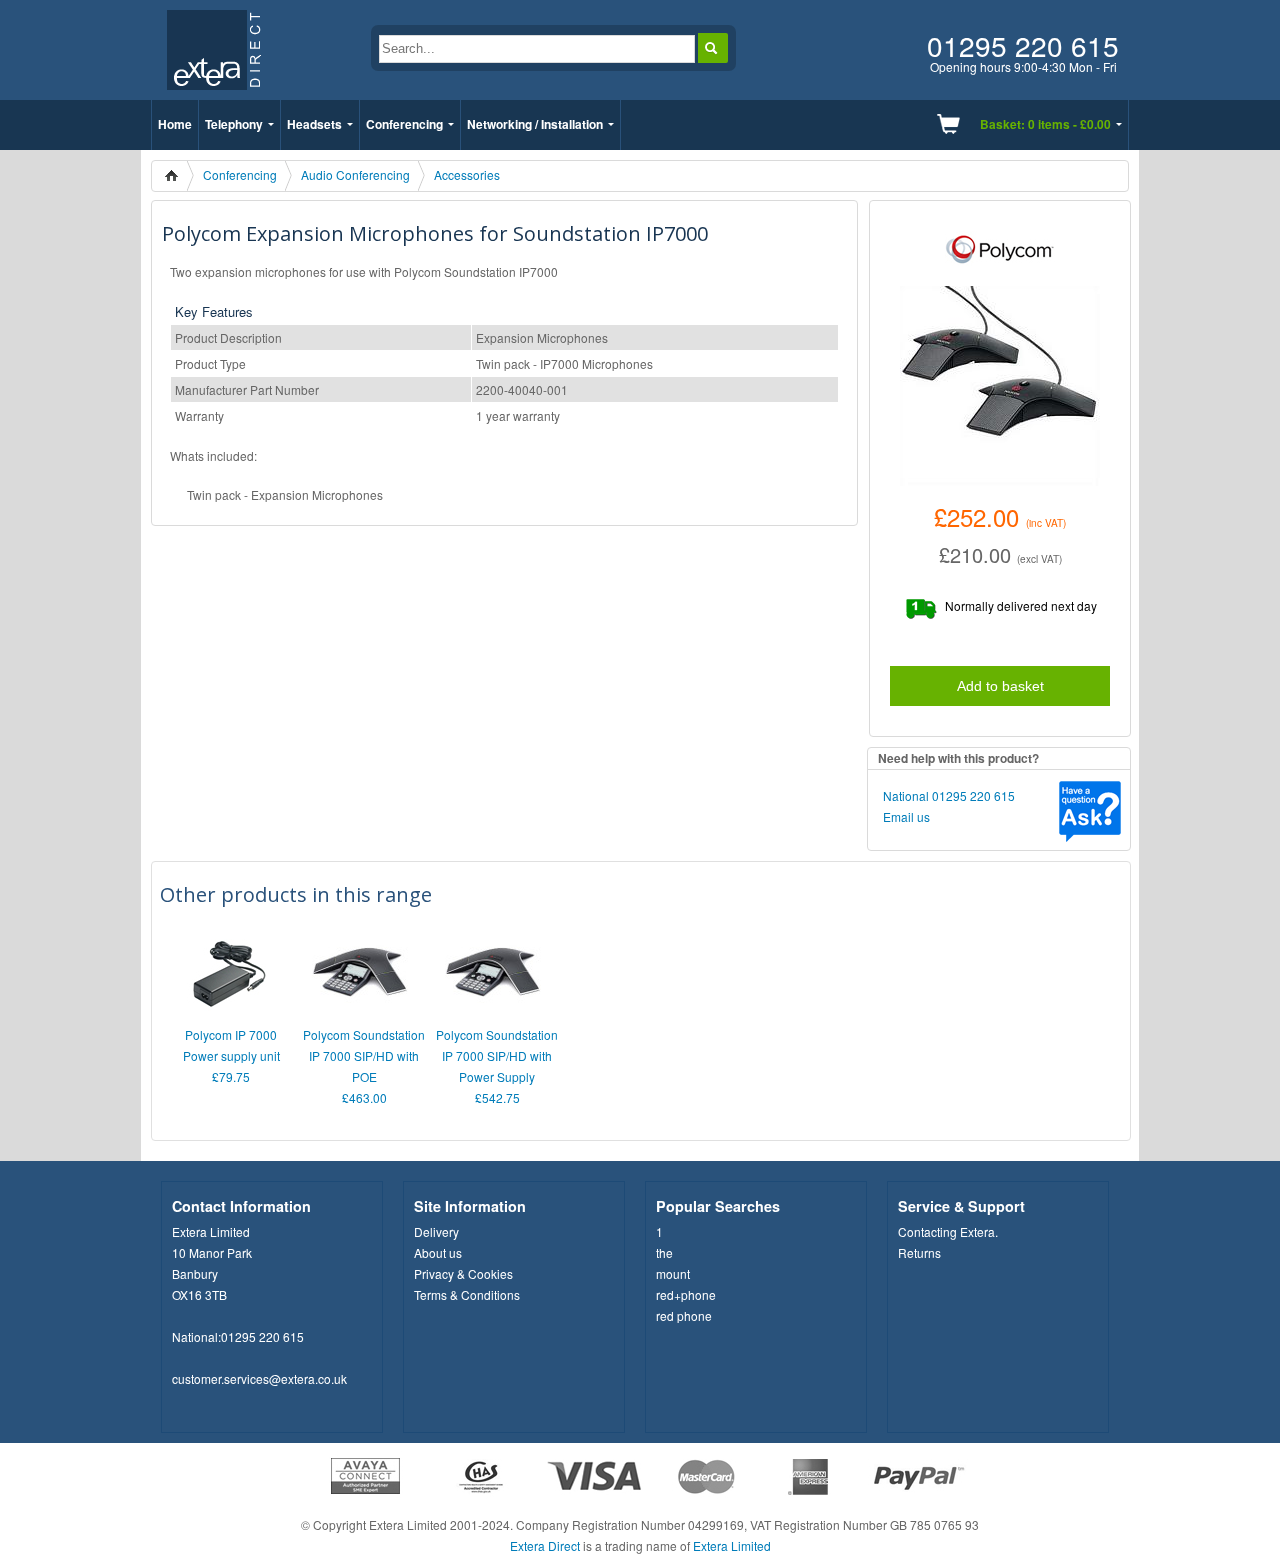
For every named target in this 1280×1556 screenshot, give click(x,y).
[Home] (177, 176)
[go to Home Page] (213, 94)
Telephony (234, 124)
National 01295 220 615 (949, 795)
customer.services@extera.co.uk (259, 1378)
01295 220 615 (262, 1336)
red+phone (686, 1294)
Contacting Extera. (948, 1231)
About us (438, 1252)
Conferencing (404, 124)
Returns (919, 1252)
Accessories (467, 174)
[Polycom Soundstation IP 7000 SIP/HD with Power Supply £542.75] (493, 1013)
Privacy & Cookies (463, 1273)
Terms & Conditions (467, 1294)
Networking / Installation (535, 124)
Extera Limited (732, 1545)
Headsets (314, 124)
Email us (906, 816)
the (664, 1252)
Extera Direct (545, 1545)
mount (673, 1273)
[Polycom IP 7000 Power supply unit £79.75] (227, 1013)
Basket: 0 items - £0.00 (1045, 124)
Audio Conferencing (355, 174)
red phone (684, 1315)
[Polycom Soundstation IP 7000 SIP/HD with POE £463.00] (360, 1013)
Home (175, 124)
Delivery (436, 1231)
